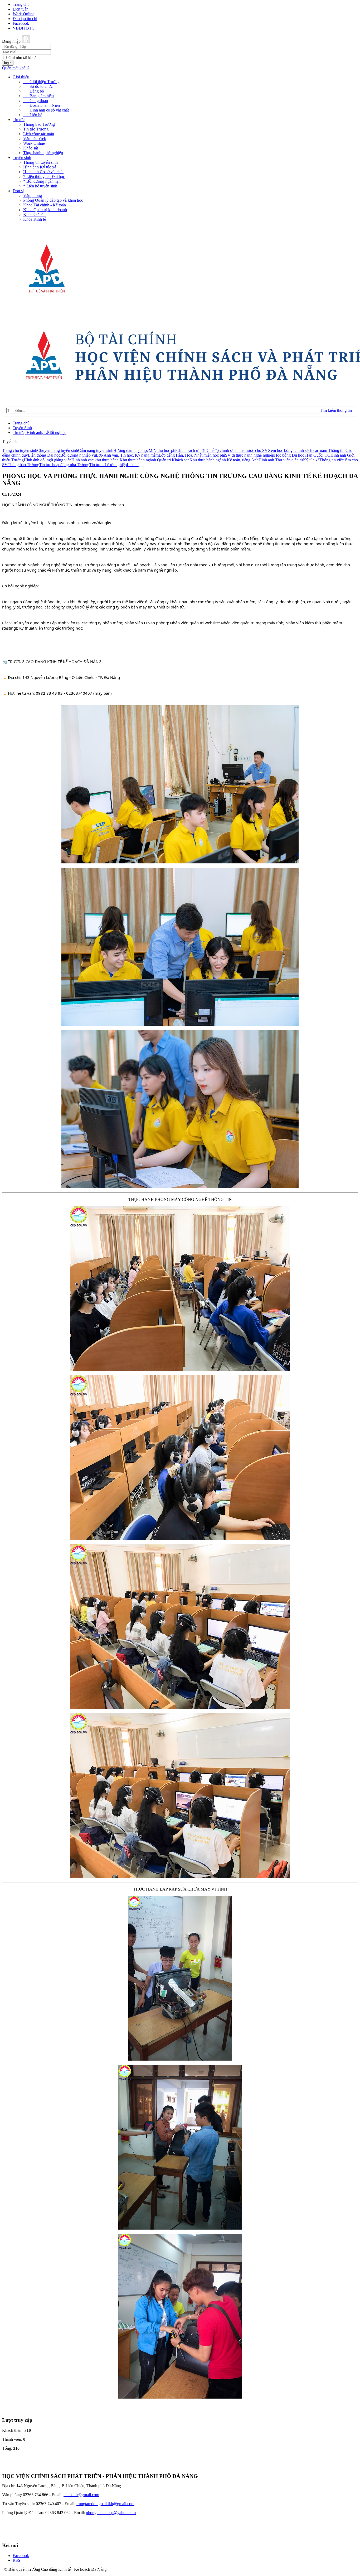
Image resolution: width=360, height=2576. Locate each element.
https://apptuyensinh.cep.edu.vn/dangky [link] (74, 523)
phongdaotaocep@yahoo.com (111, 2513)
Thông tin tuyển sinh (40, 162)
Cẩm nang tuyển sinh (96, 450)
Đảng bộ (34, 91)
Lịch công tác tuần (39, 134)
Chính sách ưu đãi (191, 450)
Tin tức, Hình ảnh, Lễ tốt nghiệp (40, 432)
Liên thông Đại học (44, 455)
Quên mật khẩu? (16, 68)
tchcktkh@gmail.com (81, 2495)
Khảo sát (31, 148)
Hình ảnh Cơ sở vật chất (43, 172)
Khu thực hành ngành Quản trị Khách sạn (155, 460)
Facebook (21, 23)
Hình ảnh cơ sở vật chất (46, 110)
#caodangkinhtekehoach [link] (101, 505)
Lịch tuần (21, 9)
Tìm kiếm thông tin (336, 410)
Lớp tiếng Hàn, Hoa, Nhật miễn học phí (192, 455)
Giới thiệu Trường (41, 82)
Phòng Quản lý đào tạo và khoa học (53, 200)
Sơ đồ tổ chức (38, 86)
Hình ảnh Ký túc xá (40, 167)
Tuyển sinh (22, 158)
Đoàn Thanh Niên (42, 105)
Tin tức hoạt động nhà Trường (64, 465)
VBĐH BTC (24, 28)
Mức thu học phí (162, 450)
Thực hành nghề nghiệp (43, 153)
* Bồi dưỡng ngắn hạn (42, 181)
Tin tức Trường (36, 129)
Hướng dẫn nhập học (131, 450)
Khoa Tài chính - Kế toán (45, 205)
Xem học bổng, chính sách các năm (298, 450)
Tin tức (19, 120)
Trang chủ (21, 4)
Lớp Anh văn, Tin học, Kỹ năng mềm (127, 455)
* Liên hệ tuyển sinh (40, 186)
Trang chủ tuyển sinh (20, 450)
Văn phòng (33, 195)
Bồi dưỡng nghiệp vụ (78, 455)
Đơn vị (18, 191)
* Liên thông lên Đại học (44, 177)
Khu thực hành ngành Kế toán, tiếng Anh (224, 460)
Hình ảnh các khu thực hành (96, 460)
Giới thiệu (21, 77)
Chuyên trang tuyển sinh (58, 450)
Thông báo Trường (39, 124)
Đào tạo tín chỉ (25, 19)
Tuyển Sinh (22, 428)
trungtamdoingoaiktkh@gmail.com (105, 2504)
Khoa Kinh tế (35, 219)
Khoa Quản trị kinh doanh (45, 210)
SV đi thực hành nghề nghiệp (250, 455)
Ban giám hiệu (38, 96)
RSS (16, 2560)
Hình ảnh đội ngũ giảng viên (48, 460)
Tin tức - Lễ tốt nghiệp (108, 465)
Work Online (23, 14)
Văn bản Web (35, 139)
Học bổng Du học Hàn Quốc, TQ (302, 455)
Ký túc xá (311, 460)
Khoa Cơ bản (34, 214)
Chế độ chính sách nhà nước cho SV (237, 450)
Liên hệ (33, 115)
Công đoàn (36, 101)
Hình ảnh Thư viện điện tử (281, 460)
